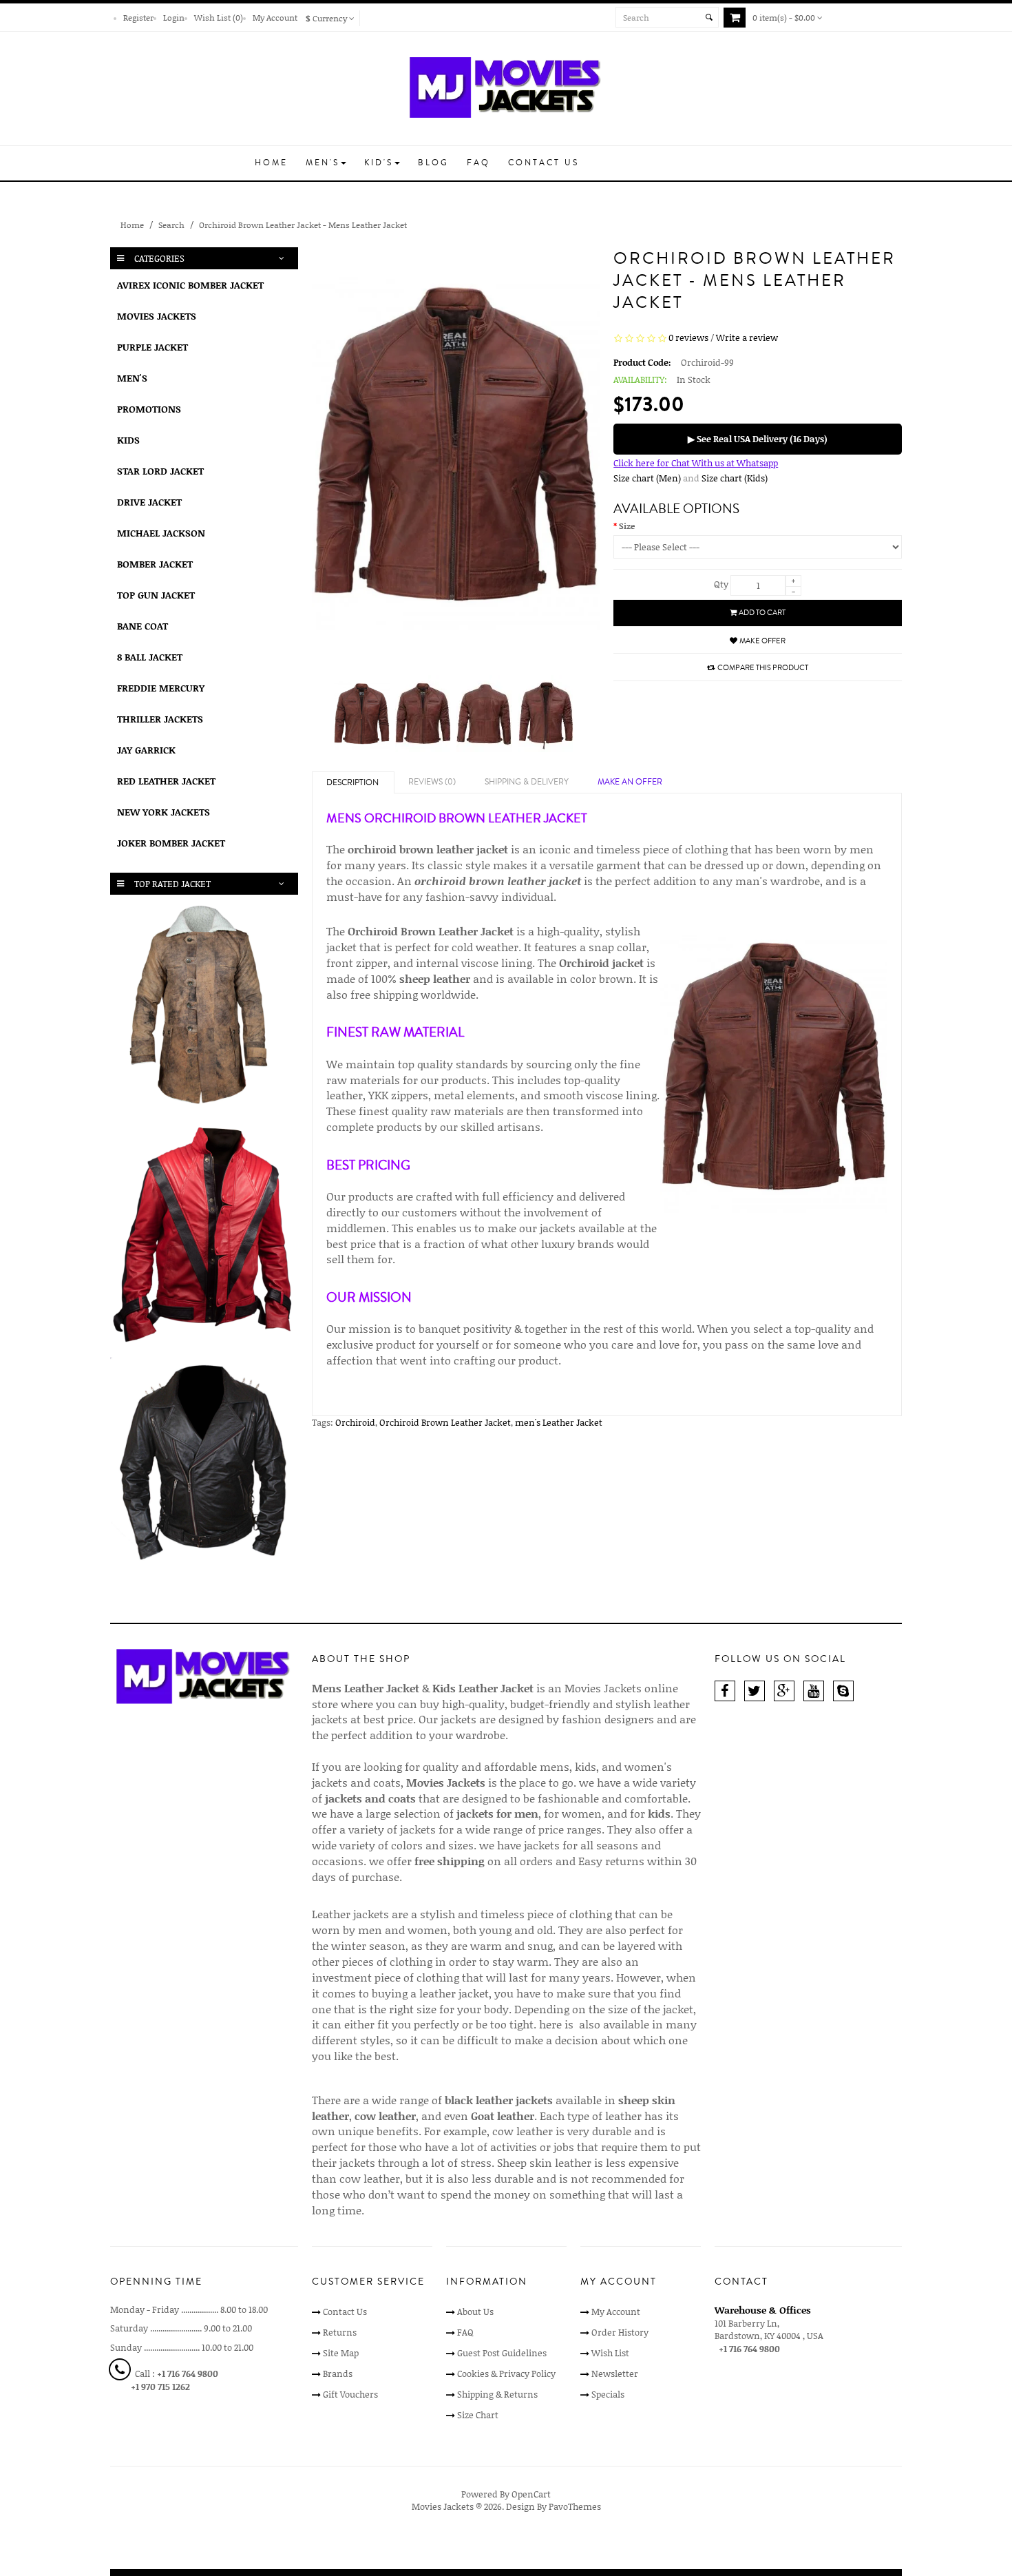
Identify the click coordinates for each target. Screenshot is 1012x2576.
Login (174, 17)
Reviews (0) (432, 782)
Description (352, 783)
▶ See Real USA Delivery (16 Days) (758, 439)
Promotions (149, 409)
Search (171, 225)
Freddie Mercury (161, 688)
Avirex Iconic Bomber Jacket (190, 285)
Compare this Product (763, 668)
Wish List (610, 2353)
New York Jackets (164, 812)
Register (138, 17)
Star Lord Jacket (160, 471)
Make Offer (762, 641)
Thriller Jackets (160, 719)
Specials (608, 2394)
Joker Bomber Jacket (171, 843)
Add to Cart (762, 613)
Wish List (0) (219, 17)
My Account (275, 17)
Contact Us (345, 2312)
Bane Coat (143, 626)
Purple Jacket (152, 347)
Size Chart (478, 2415)
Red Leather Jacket (166, 781)
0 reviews (688, 337)
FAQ (465, 2332)
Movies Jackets (157, 316)
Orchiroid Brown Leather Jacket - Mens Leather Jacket (303, 225)
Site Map (341, 2353)
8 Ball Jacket (150, 657)
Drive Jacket (149, 502)
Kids (128, 440)
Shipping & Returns (497, 2394)
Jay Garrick (146, 750)
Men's (132, 378)
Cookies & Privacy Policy (506, 2374)
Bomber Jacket (155, 564)
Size (627, 526)
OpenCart (531, 2494)
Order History (620, 2332)
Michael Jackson (161, 533)
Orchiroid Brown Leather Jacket (445, 1422)
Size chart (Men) (647, 478)
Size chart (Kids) (735, 478)
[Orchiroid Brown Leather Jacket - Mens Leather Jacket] (362, 716)
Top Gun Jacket (156, 595)
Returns (340, 2332)
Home (132, 225)
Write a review (747, 337)
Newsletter (615, 2374)
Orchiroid (355, 1422)
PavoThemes (575, 2506)
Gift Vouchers (350, 2394)
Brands (338, 2374)
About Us (475, 2312)
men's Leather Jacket (559, 1422)
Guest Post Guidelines (502, 2353)
